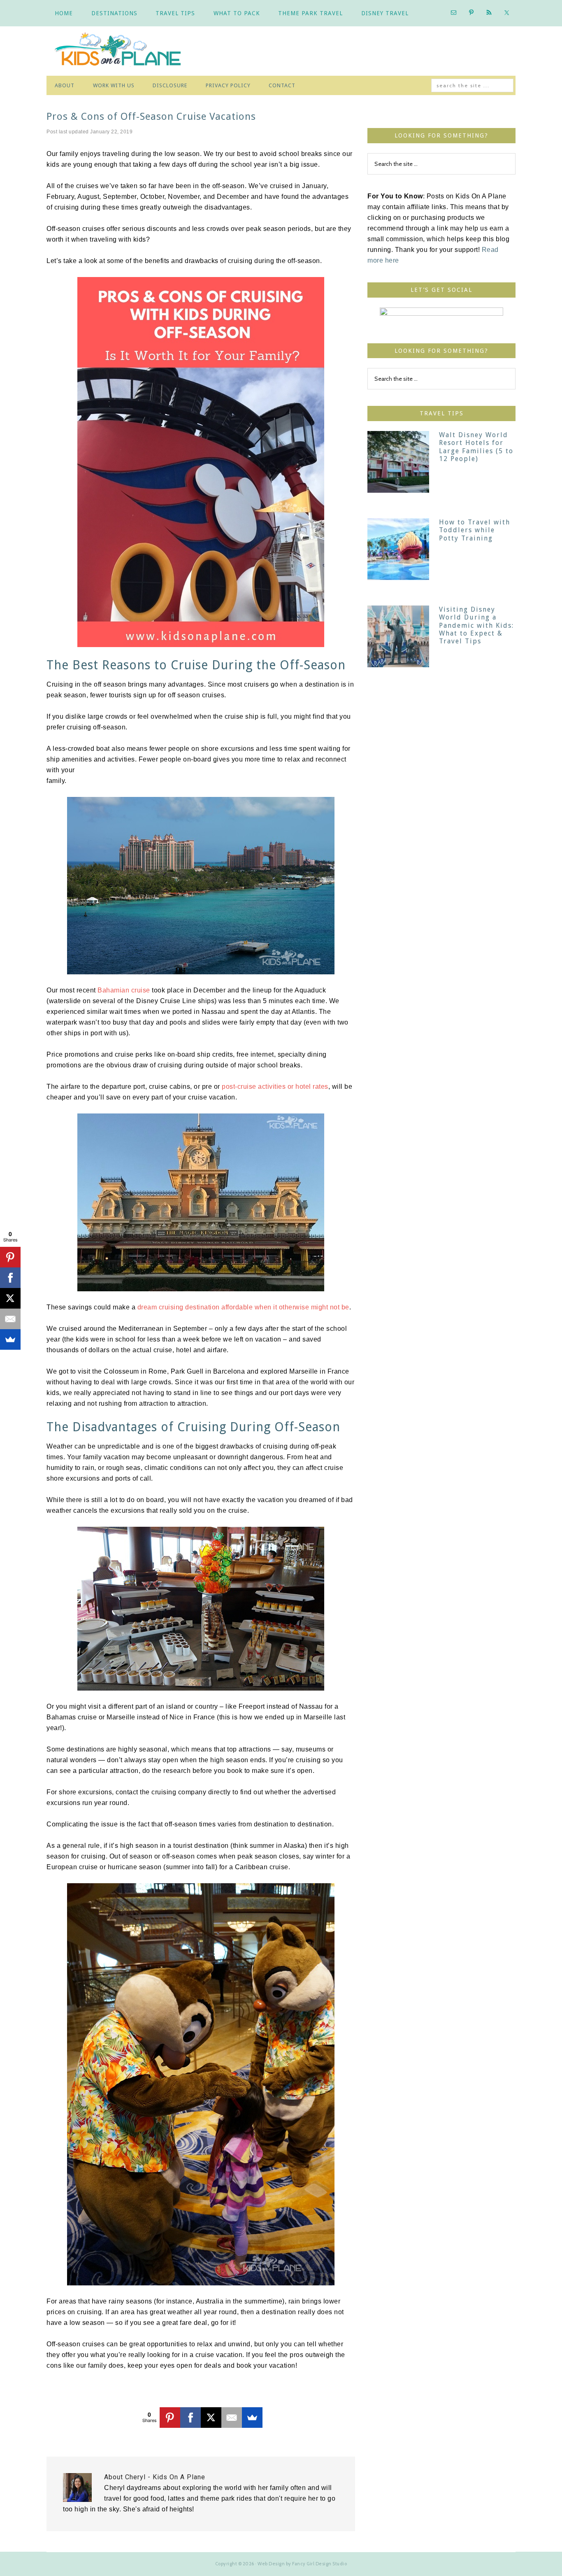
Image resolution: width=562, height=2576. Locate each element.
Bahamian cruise (124, 990)
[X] (211, 2418)
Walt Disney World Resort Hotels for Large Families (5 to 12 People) (476, 447)
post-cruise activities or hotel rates (275, 1087)
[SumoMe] (252, 2418)
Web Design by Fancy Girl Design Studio (302, 2564)
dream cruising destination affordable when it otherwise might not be (243, 1307)
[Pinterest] (170, 2418)
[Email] (232, 2418)
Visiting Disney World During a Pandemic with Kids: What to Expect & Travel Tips (476, 625)
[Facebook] (190, 2418)
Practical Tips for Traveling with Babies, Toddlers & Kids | (125, 51)
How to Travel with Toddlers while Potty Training (475, 530)
